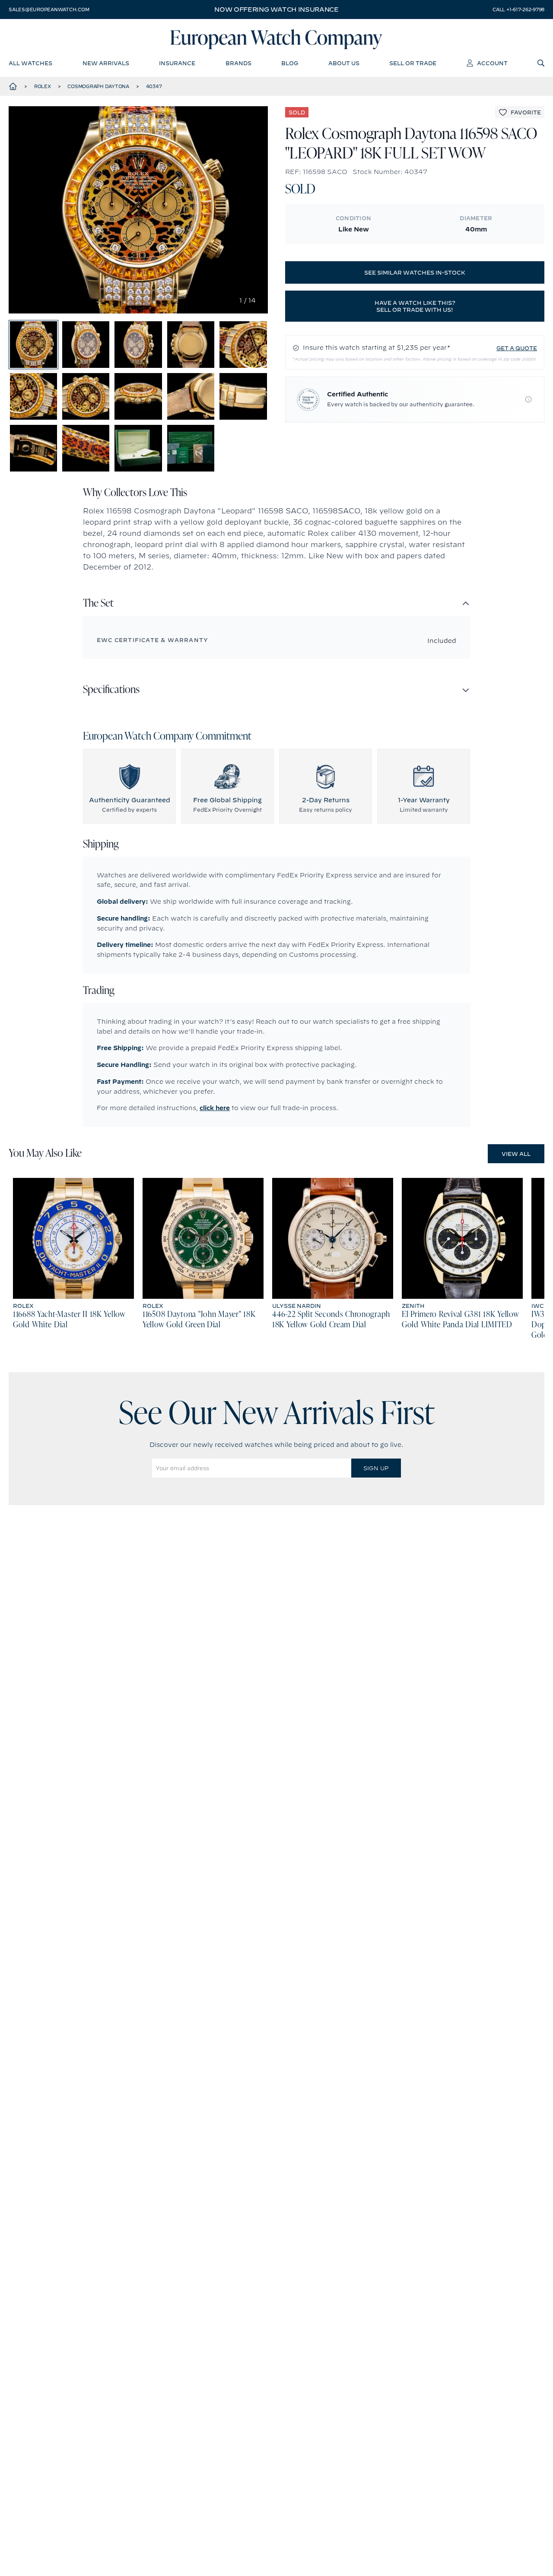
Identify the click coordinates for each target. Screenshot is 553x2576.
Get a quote (517, 348)
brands (238, 63)
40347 (154, 86)
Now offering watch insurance (276, 9)
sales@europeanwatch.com (49, 9)
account (492, 63)
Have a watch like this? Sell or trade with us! (415, 306)
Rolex (43, 86)
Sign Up (376, 1468)
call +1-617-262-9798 (518, 9)
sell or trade (413, 63)
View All (516, 1154)
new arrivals (106, 63)
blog (290, 63)
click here (215, 1108)
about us (344, 63)
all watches (30, 63)
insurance (177, 63)
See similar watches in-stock (415, 272)
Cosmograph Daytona (98, 86)
